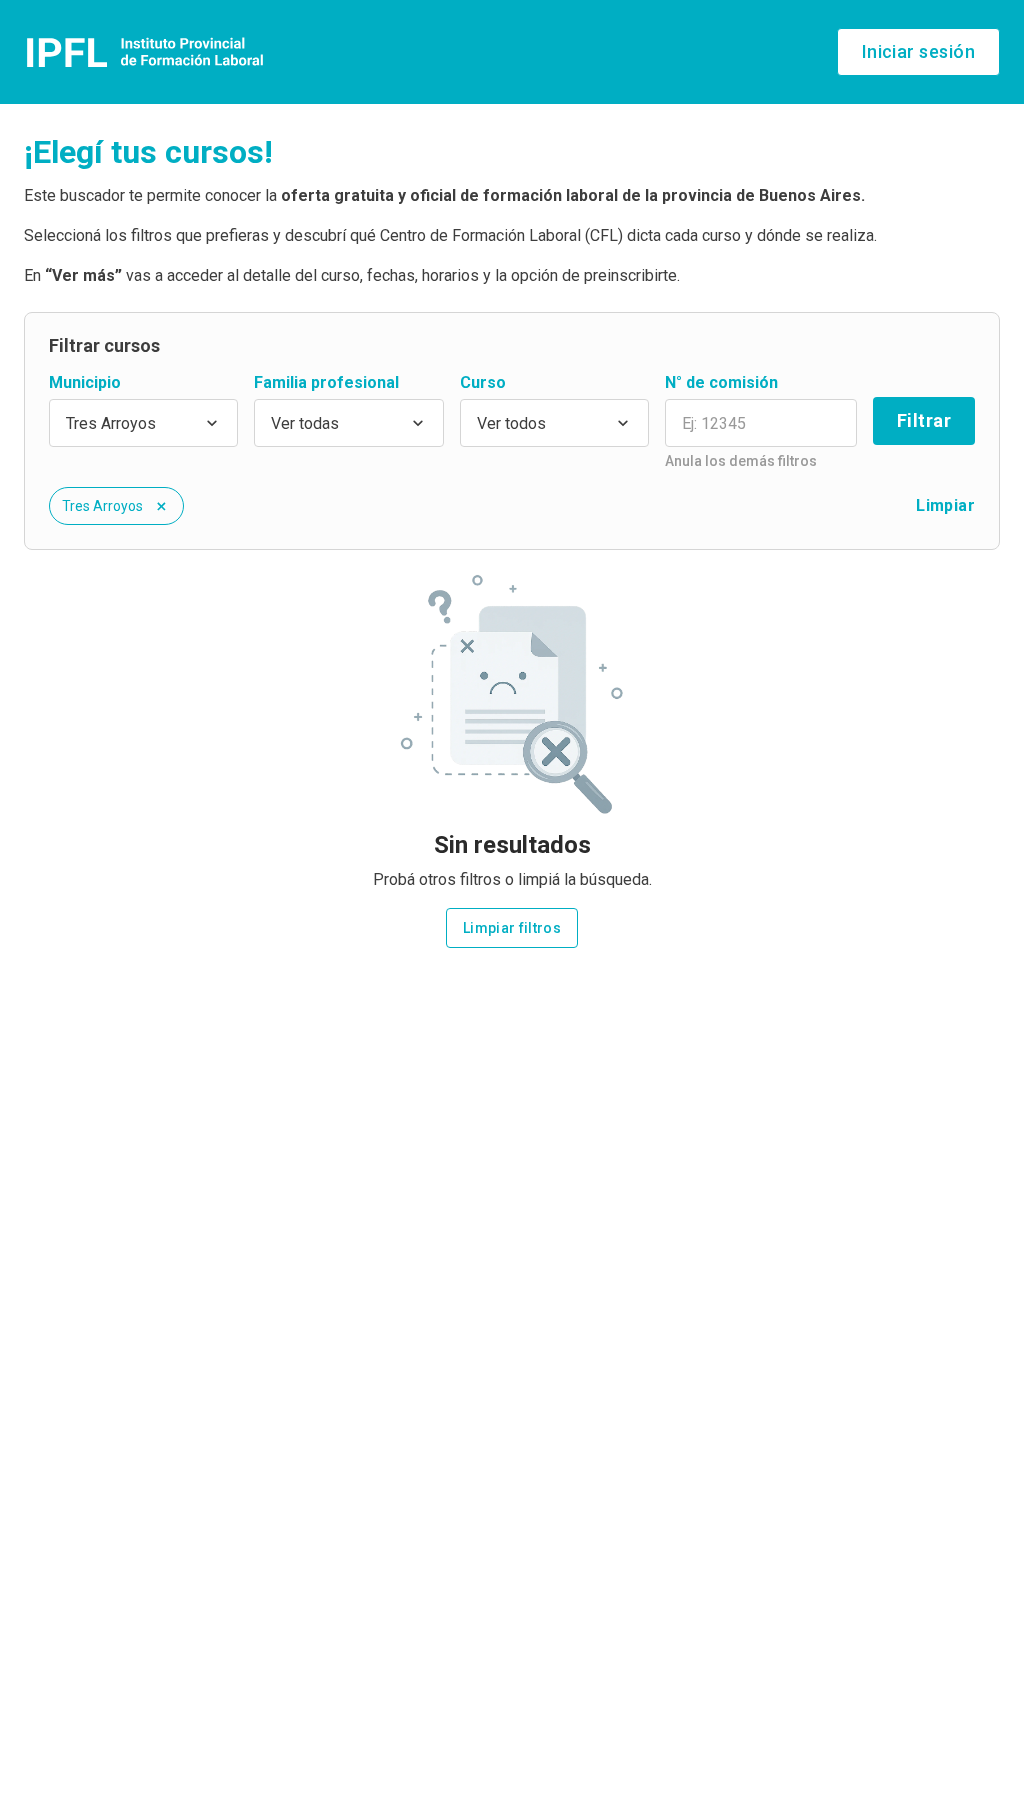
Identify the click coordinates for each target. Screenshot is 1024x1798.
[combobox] (143, 423)
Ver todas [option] (305, 423)
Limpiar (945, 505)
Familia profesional (326, 382)
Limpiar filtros (512, 928)
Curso (483, 382)
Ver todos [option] (511, 423)
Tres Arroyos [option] (111, 423)
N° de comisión (721, 382)
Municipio (85, 382)
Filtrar (924, 420)
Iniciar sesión (918, 51)
